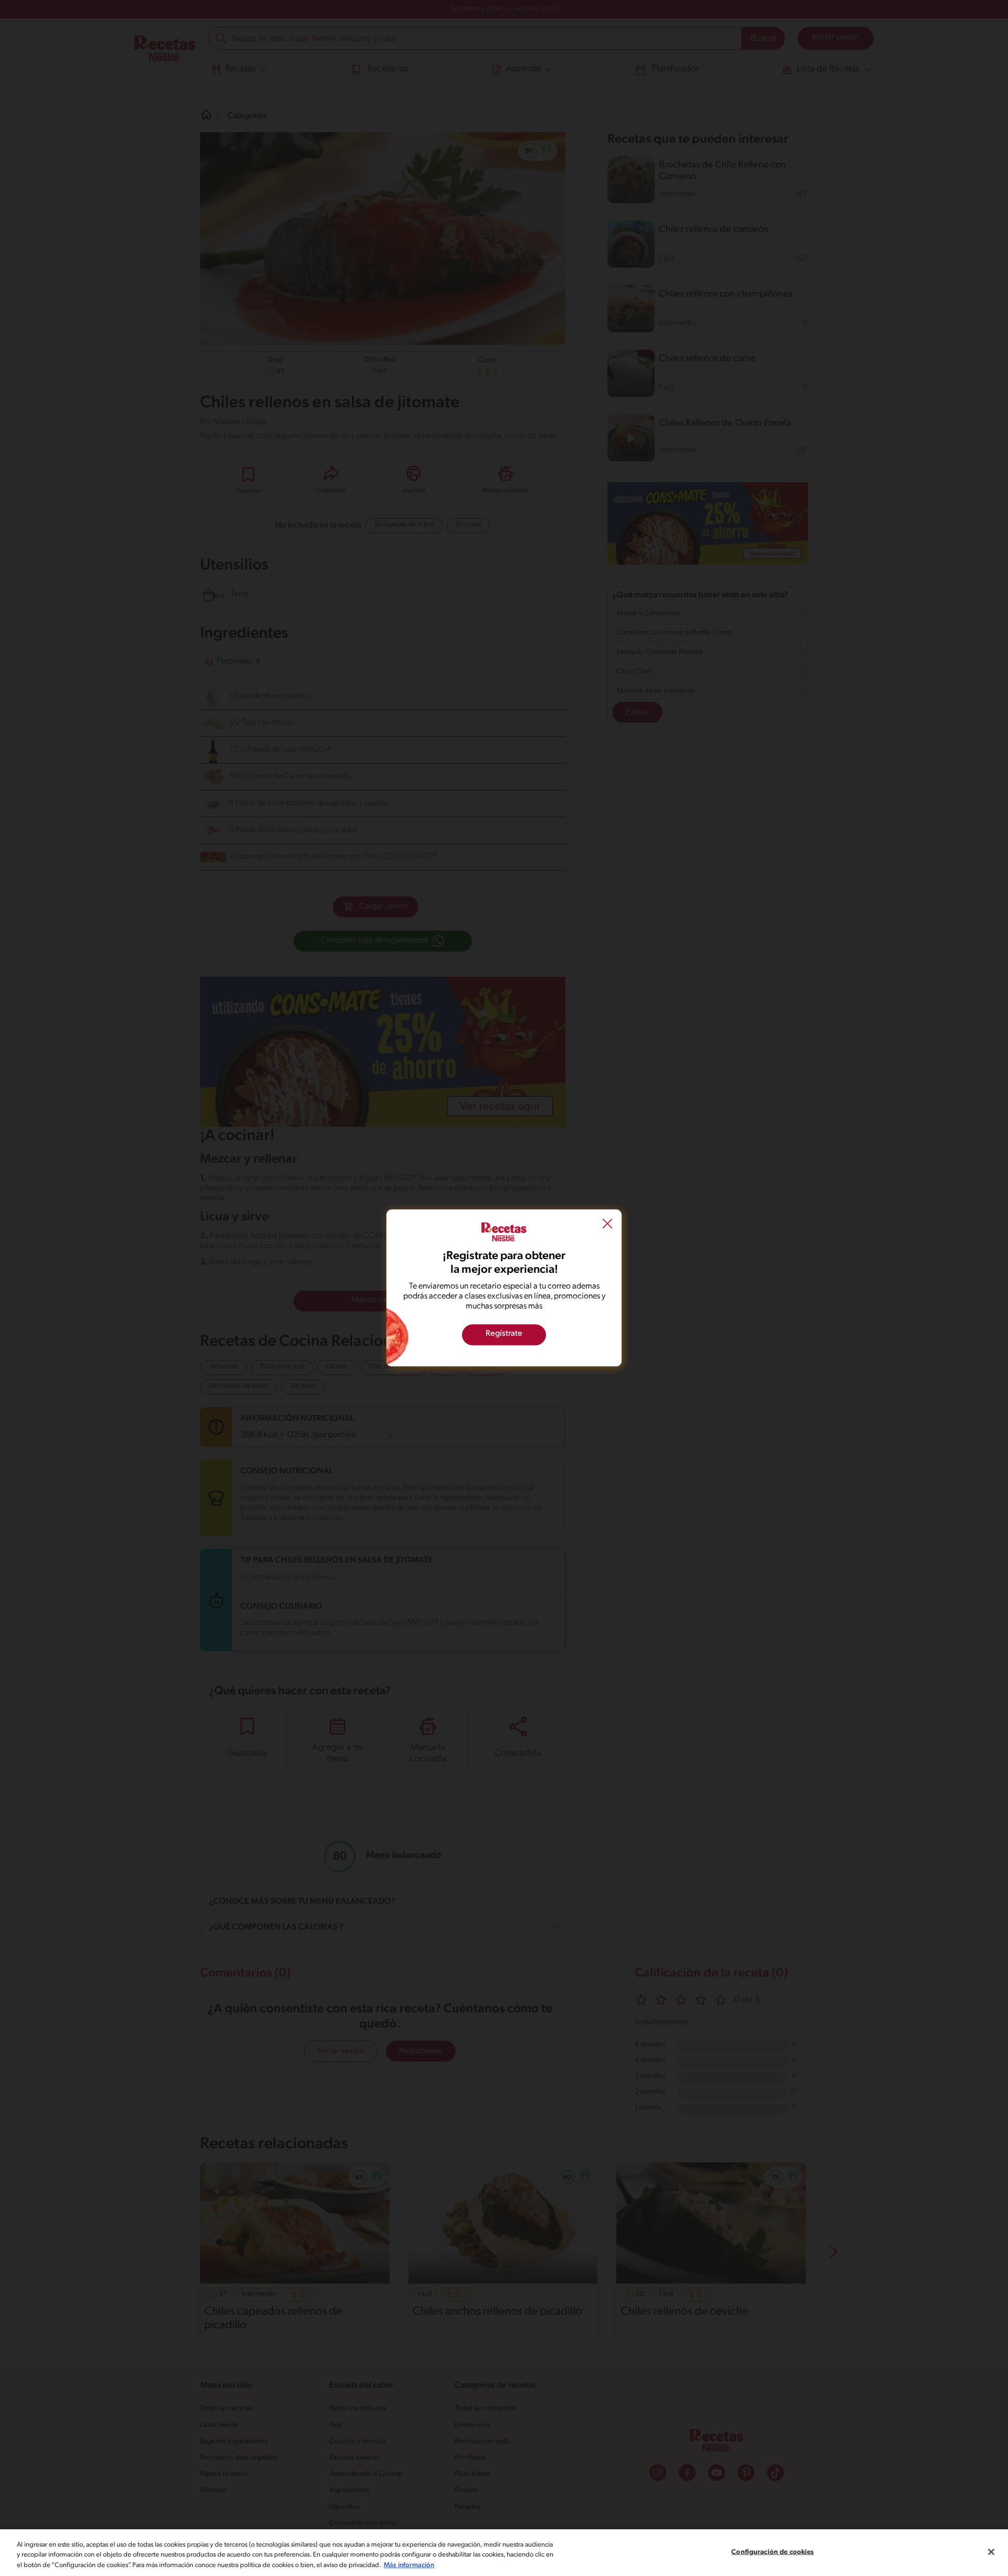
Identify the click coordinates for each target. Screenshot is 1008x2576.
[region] (504, 2553)
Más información (409, 2565)
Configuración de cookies (773, 2552)
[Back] (607, 1225)
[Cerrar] (991, 2552)
